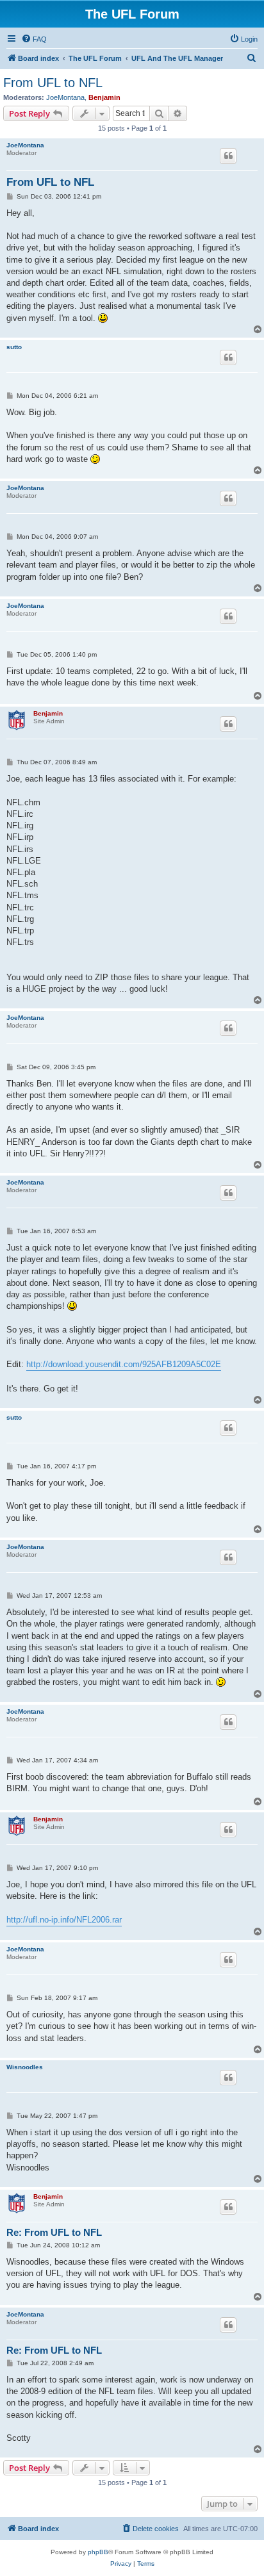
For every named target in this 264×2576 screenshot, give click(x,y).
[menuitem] (34, 39)
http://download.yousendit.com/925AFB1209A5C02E (124, 1364)
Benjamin (104, 97)
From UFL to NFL (53, 83)
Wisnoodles (25, 2067)
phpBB (98, 2552)
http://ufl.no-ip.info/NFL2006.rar (64, 1920)
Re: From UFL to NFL (54, 2232)
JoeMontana (65, 97)
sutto (14, 347)
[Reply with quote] (228, 156)
